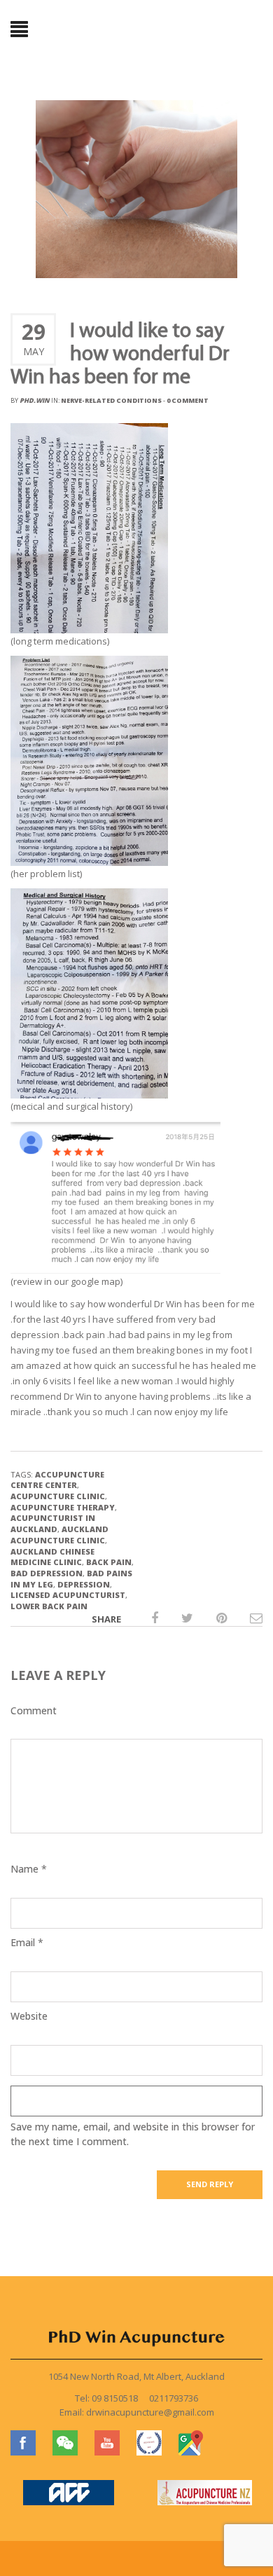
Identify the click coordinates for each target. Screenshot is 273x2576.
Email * (27, 1942)
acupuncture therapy (63, 1507)
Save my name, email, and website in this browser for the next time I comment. (133, 2134)
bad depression (47, 1573)
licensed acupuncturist (68, 1595)
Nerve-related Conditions (111, 400)
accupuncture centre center (57, 1480)
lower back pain (49, 1606)
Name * (29, 1869)
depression (84, 1584)
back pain (109, 1562)
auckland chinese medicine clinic (52, 1557)
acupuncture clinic (58, 1496)
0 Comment (188, 400)
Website (29, 2016)
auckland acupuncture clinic (59, 1535)
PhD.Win (35, 400)
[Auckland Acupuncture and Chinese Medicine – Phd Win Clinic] (136, 29)
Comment (34, 1710)
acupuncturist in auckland (53, 1523)
